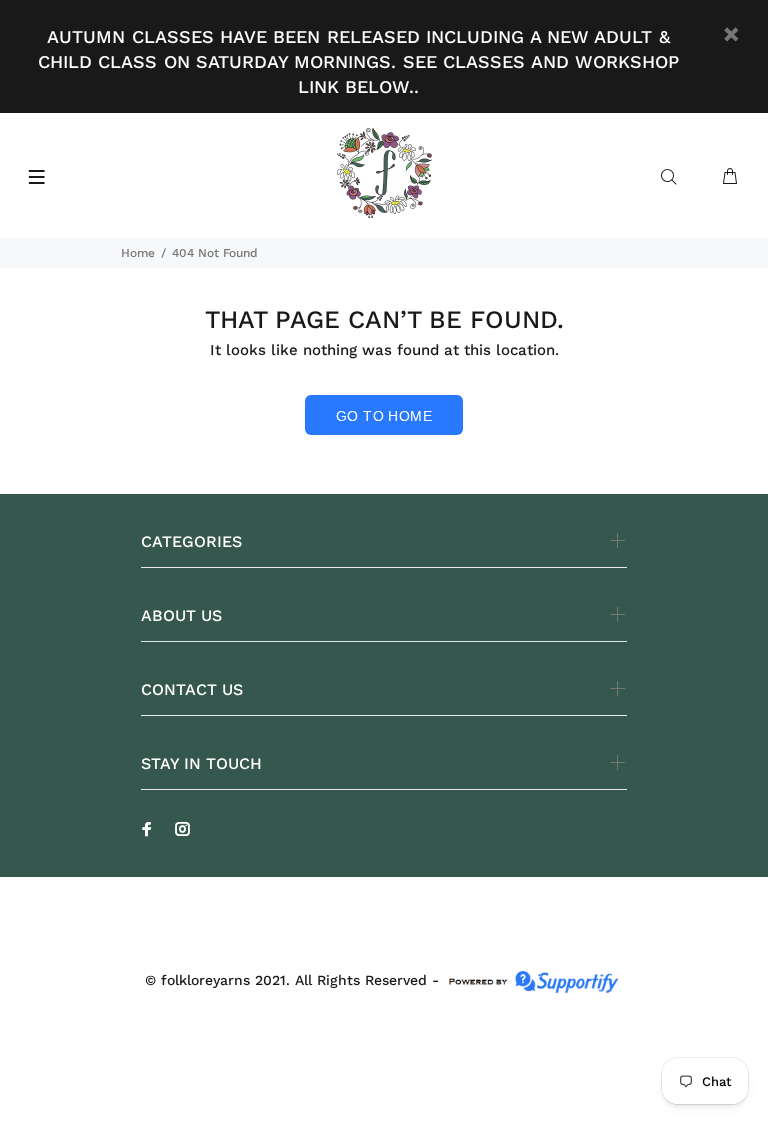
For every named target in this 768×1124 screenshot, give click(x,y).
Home (138, 253)
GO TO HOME (384, 416)
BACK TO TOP (384, 1080)
